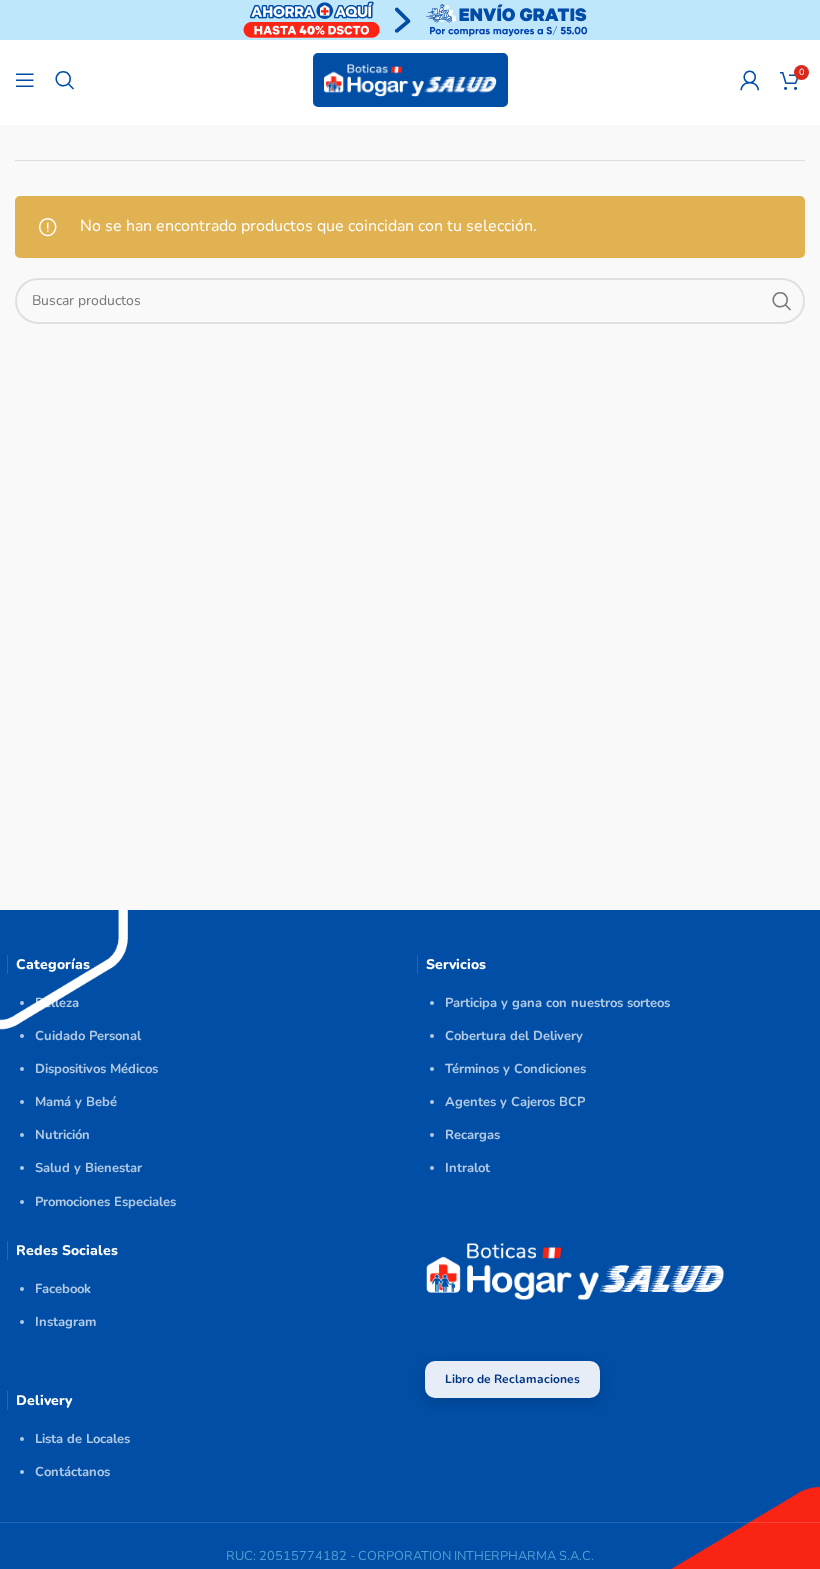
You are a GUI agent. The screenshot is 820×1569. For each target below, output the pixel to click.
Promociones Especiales (105, 1202)
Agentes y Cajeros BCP (515, 1102)
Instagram (65, 1322)
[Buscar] (65, 80)
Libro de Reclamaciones (512, 1379)
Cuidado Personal (88, 1036)
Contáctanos (72, 1472)
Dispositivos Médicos (96, 1069)
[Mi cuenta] (750, 80)
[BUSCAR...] (782, 301)
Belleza (57, 1003)
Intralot (467, 1168)
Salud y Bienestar (88, 1168)
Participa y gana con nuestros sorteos (557, 1003)
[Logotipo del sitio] (410, 79)
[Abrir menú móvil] (25, 80)
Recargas (472, 1135)
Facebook (63, 1289)
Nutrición (62, 1135)
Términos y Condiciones (515, 1069)
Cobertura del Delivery (514, 1036)
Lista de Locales (82, 1439)
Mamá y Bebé (76, 1102)
